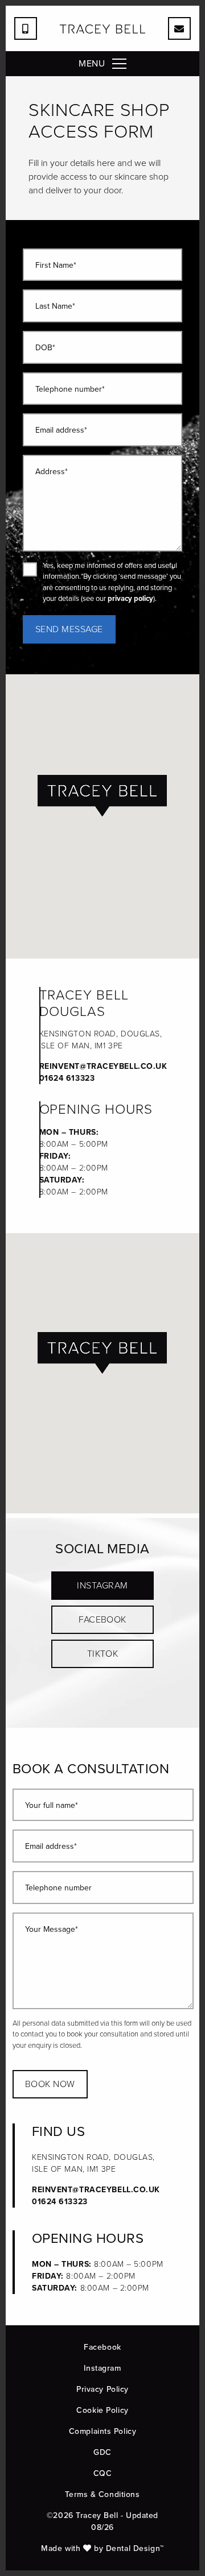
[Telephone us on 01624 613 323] (26, 28)
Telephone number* (70, 390)
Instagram (102, 2368)
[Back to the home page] (102, 29)
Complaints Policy (103, 2431)
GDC (102, 2452)
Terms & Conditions (102, 2494)
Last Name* (55, 307)
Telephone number (58, 1888)
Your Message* (52, 1930)
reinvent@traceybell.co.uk (103, 1066)
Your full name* (52, 1806)
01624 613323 (67, 1078)
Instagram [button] (102, 1585)
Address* (52, 472)
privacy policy (130, 598)
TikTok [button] (103, 1654)
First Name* (56, 266)
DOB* (45, 348)
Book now (50, 2084)
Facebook (102, 2347)
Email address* (61, 431)
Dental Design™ (135, 2548)
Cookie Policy (102, 2410)
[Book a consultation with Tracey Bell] (179, 28)
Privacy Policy (102, 2389)
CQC (103, 2473)
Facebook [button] (102, 1619)
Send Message (69, 629)
